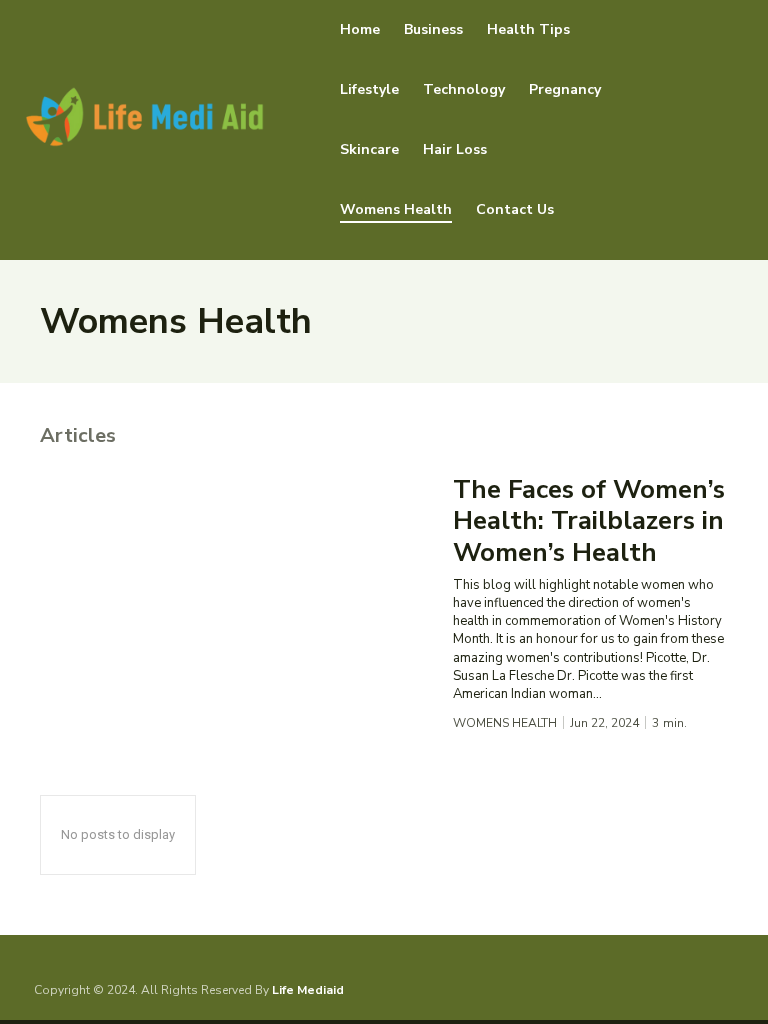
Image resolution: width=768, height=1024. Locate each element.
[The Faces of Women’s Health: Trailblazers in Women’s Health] (236, 590)
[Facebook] (663, 990)
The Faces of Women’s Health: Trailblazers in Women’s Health (589, 520)
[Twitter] (724, 990)
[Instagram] (693, 990)
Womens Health (505, 723)
